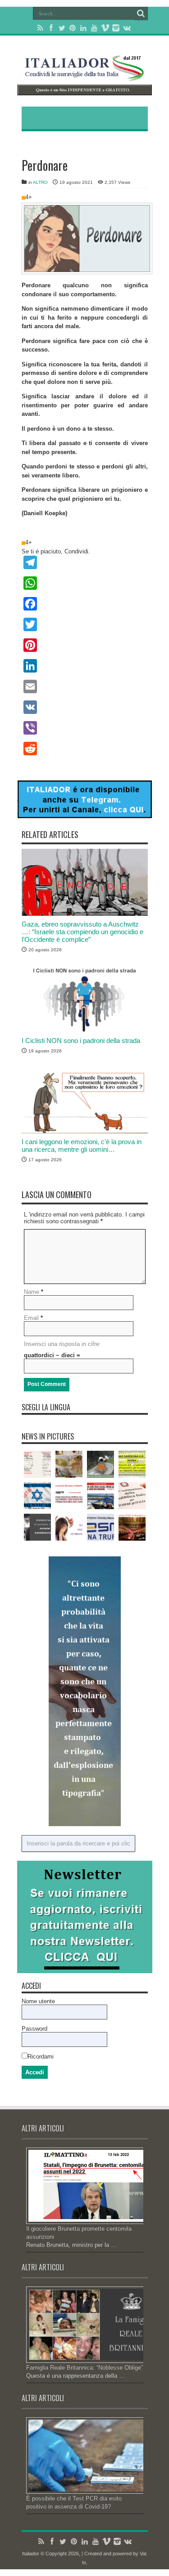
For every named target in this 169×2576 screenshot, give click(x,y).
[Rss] (40, 28)
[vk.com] (127, 28)
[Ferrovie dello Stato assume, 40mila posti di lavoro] (100, 1496)
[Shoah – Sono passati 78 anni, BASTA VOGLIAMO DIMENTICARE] (37, 1496)
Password (34, 2029)
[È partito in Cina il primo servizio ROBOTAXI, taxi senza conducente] (37, 1527)
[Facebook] (51, 28)
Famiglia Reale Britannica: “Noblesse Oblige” (84, 2368)
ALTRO (40, 182)
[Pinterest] (73, 28)
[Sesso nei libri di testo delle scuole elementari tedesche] (69, 1464)
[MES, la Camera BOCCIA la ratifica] (69, 1496)
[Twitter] (62, 28)
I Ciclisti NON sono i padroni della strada (81, 1041)
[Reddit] (85, 749)
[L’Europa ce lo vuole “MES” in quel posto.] (100, 1527)
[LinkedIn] (83, 28)
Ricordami (41, 2057)
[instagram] (116, 28)
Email (31, 1318)
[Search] (141, 13)
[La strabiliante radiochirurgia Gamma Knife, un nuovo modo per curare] (69, 1527)
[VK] (85, 707)
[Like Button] (23, 198)
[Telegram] (85, 562)
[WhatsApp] (85, 583)
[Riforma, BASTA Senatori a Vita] (132, 1527)
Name (32, 1292)
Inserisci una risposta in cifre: (62, 1344)
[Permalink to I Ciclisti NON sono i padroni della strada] (85, 1030)
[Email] (85, 686)
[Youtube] (94, 28)
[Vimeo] (105, 28)
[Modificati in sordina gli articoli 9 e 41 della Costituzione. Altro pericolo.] (132, 1496)
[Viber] (85, 728)
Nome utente (38, 2001)
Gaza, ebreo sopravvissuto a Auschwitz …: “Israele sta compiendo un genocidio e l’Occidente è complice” (82, 932)
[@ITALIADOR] (85, 816)
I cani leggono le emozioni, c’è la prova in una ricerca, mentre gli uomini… (82, 1145)
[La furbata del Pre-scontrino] (37, 1464)
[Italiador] (85, 74)
